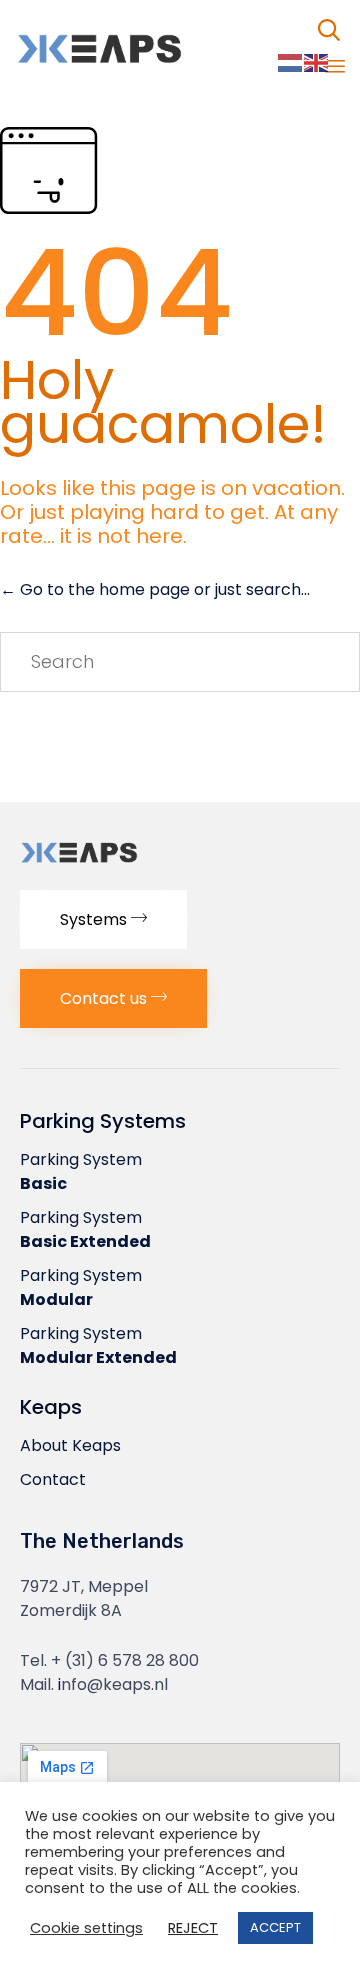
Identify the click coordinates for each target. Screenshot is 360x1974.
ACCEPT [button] (275, 1927)
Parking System (81, 1171)
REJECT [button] (193, 1928)
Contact (53, 1479)
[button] (103, 919)
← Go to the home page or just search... (155, 589)
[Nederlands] (291, 62)
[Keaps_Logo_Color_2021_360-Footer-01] (116, 864)
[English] (317, 62)
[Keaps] (145, 48)
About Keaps (70, 1445)
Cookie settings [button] (86, 1928)
